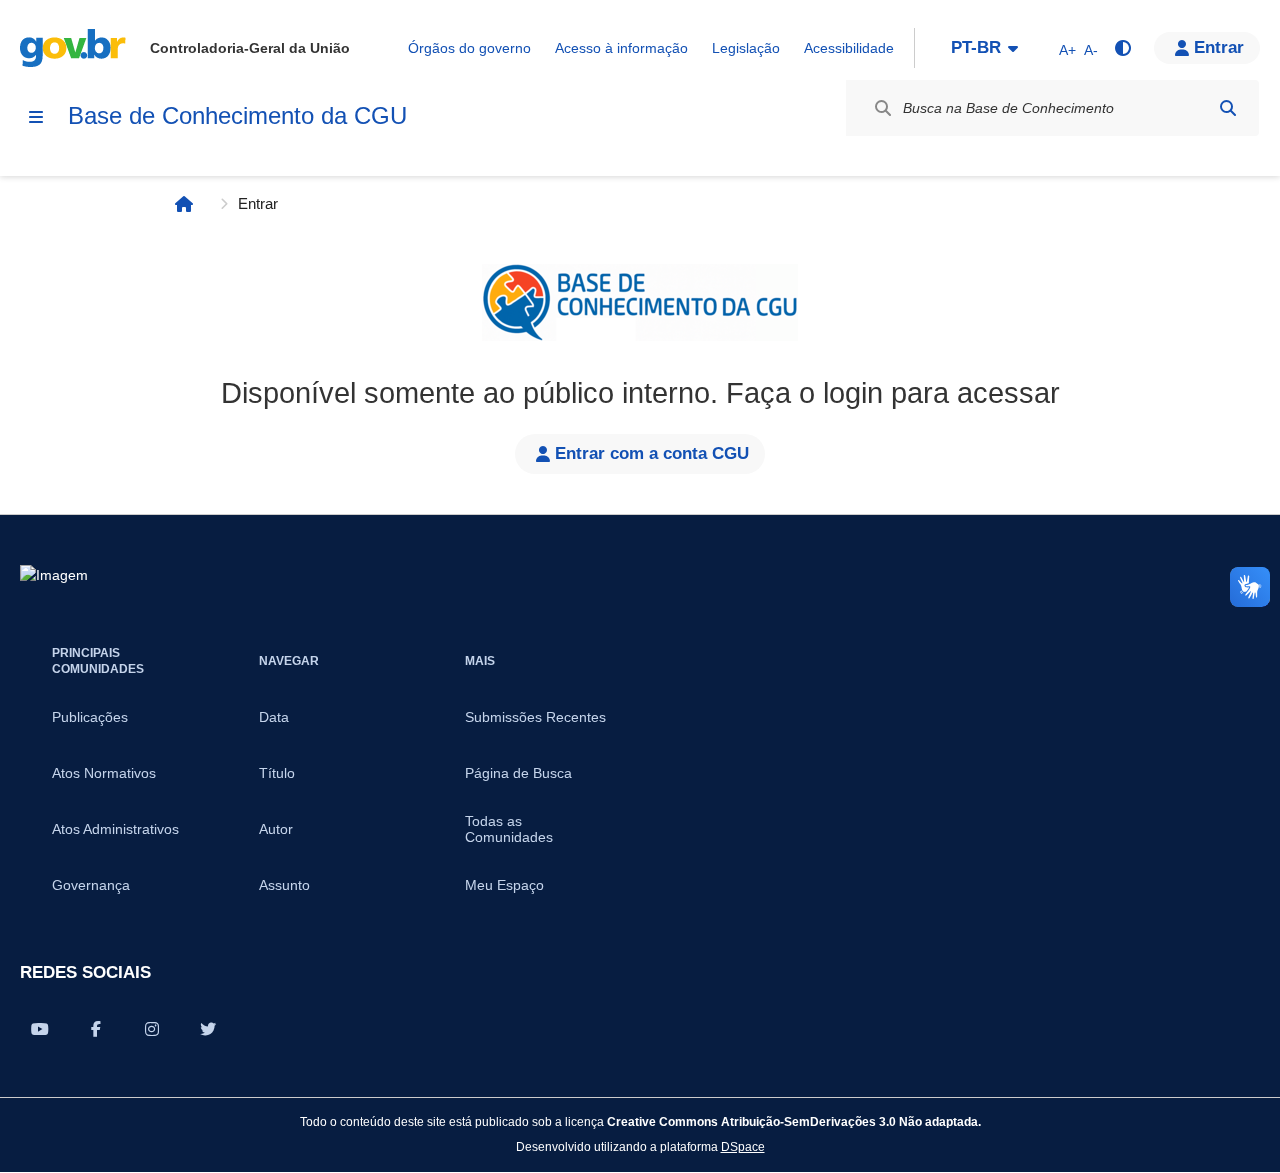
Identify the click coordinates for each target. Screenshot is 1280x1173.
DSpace (743, 1146)
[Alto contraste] (1122, 48)
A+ (1067, 50)
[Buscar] (1228, 108)
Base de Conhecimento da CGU (237, 115)
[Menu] (36, 117)
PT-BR (976, 47)
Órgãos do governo (469, 48)
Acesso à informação (621, 48)
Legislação (746, 48)
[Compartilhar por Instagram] (152, 1029)
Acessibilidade (849, 48)
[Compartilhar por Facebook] (96, 1029)
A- (1091, 50)
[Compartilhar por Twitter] (208, 1029)
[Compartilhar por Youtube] (40, 1029)
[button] (1207, 48)
